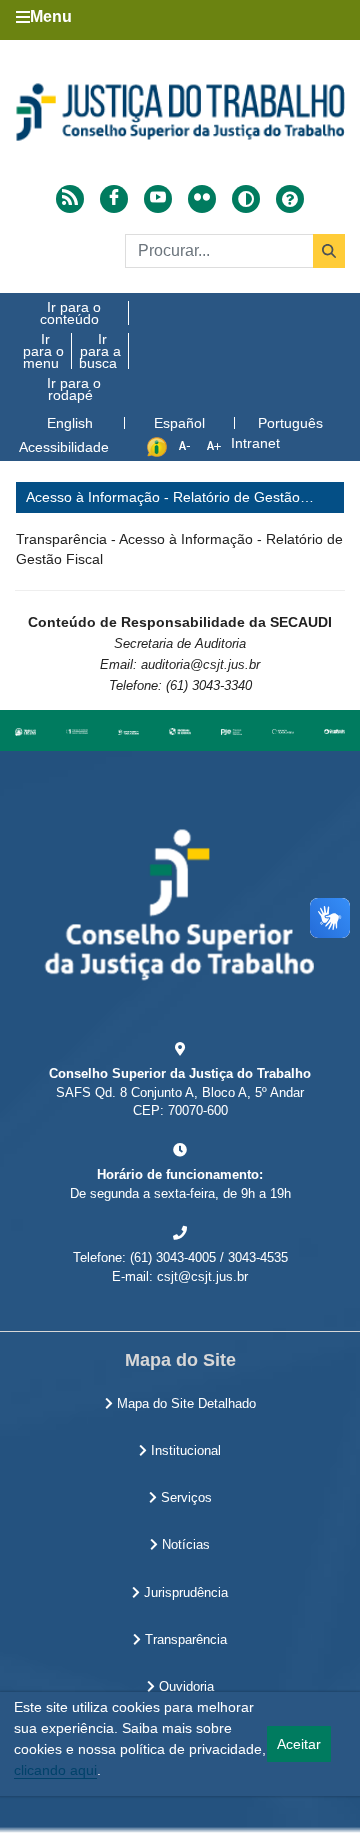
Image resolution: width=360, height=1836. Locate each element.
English (70, 423)
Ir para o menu (43, 351)
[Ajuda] (290, 199)
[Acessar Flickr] (202, 199)
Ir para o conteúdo (70, 313)
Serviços (184, 1498)
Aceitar (299, 1744)
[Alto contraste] (246, 199)
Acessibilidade (64, 447)
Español (179, 423)
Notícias (184, 1545)
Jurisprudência (184, 1593)
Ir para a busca (100, 351)
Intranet (255, 443)
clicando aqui (55, 1770)
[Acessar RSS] (70, 199)
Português (290, 423)
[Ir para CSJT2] (180, 112)
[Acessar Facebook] (114, 199)
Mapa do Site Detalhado (184, 1404)
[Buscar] (329, 251)
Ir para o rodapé (74, 389)
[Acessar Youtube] (158, 199)
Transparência (184, 1640)
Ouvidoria (184, 1687)
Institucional (184, 1451)
